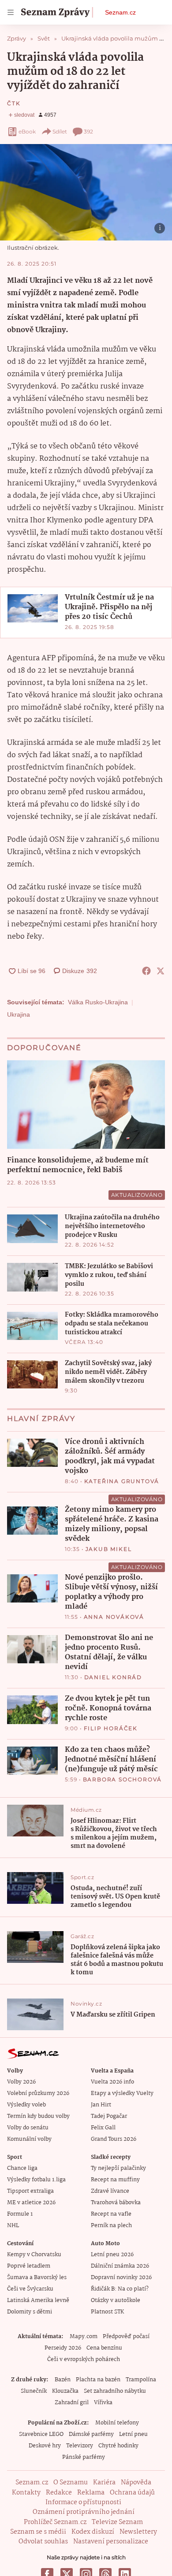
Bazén (63, 2380)
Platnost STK (107, 2312)
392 (88, 131)
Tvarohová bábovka (116, 2203)
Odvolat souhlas (43, 2542)
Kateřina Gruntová (122, 1481)
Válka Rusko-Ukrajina (98, 1002)
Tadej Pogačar (109, 2116)
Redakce (59, 2493)
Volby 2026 (21, 2082)
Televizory (80, 2446)
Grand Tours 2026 (114, 2139)
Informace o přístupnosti (83, 2502)
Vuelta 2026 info (112, 2082)
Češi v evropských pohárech (84, 2359)
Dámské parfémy (91, 2434)
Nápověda (136, 2483)
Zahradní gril (72, 2403)
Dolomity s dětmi (30, 2312)
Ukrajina (19, 1014)
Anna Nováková (114, 1617)
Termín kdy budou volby (38, 2116)
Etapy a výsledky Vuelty (122, 2093)
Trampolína (141, 2380)
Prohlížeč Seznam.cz (55, 2522)
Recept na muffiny (115, 2180)
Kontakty (26, 2493)
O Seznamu (71, 2483)
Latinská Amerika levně (38, 2300)
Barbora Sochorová (123, 1779)
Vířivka (103, 2403)
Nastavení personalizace (111, 2542)
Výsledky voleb (26, 2105)
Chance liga (22, 2168)
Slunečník (34, 2391)
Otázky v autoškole (116, 2300)
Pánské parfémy (84, 2457)
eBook (27, 131)
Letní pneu (133, 2434)
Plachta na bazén (98, 2380)
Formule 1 (20, 2214)
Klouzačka (65, 2391)
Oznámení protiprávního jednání (84, 2512)
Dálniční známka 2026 (120, 2266)
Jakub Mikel (109, 1549)
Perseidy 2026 (63, 2348)
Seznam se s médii (38, 2532)
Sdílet (60, 131)
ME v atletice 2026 (31, 2203)
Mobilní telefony (117, 2423)
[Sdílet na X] (161, 971)
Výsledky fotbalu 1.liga (36, 2180)
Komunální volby (29, 2139)
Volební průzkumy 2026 (38, 2093)
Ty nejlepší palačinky (118, 2168)
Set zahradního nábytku (115, 2391)
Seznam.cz (120, 12)
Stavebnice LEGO (41, 2434)
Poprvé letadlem (29, 2266)
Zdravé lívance (110, 2191)
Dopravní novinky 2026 (121, 2278)
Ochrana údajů (132, 2493)
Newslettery (138, 2532)
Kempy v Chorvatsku (34, 2255)
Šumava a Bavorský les (37, 2278)
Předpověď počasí (126, 2337)
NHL (13, 2226)
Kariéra (104, 2483)
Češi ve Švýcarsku (30, 2289)
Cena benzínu (104, 2348)
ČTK (14, 103)
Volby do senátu (28, 2128)
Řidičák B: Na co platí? (120, 2289)
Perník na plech (111, 2226)
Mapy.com (84, 2337)
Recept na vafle (111, 2214)
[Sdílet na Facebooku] (146, 971)
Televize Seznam (117, 2522)
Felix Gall (103, 2128)
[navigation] (11, 12)
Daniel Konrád (113, 1677)
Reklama (91, 2493)
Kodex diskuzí (93, 2532)
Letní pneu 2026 (112, 2255)
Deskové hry (45, 2446)
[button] (86, 192)
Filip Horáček (111, 1728)
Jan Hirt (101, 2105)
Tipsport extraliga (30, 2191)
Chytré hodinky (118, 2446)
